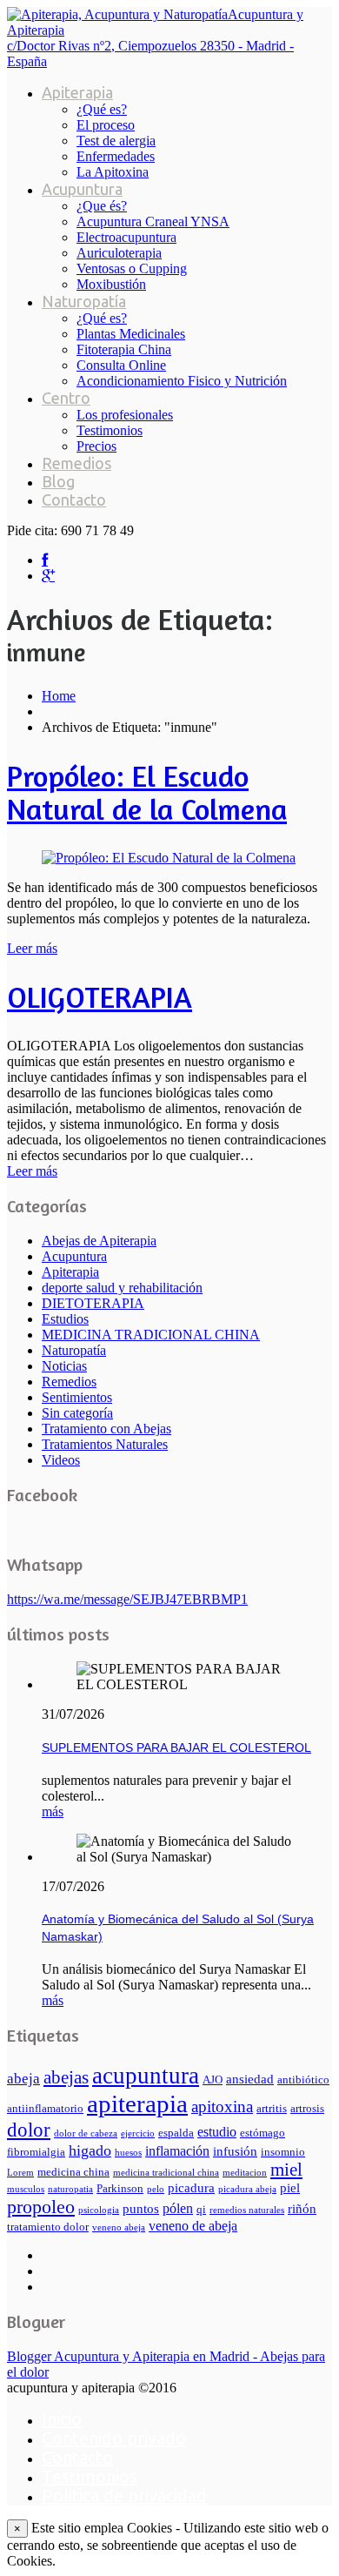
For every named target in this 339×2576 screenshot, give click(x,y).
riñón (302, 2209)
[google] (48, 576)
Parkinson (120, 2189)
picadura (191, 2188)
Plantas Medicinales (131, 334)
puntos (141, 2209)
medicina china (73, 2172)
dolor (29, 2130)
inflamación (177, 2151)
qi (201, 2210)
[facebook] (45, 560)
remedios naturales (247, 2210)
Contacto (74, 500)
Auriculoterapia (119, 253)
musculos (26, 2189)
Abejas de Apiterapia (99, 1241)
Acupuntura (82, 189)
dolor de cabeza (86, 2133)
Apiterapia (77, 92)
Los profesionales (125, 415)
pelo (156, 2189)
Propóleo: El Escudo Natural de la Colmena (147, 792)
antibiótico (303, 2080)
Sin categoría (77, 1413)
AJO (213, 2080)
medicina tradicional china (166, 2173)
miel (286, 2170)
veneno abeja (119, 2227)
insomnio (283, 2152)
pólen (178, 2208)
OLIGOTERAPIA (100, 997)
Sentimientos (77, 1397)
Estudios (65, 1319)
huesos (128, 2153)
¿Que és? (102, 206)
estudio (217, 2132)
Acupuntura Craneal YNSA (153, 221)
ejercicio (138, 2133)
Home (59, 696)
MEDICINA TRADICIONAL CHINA (151, 1335)
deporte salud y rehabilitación (122, 1288)
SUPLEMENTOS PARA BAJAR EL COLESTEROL (176, 1748)
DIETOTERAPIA (93, 1303)
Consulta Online (121, 365)
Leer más (32, 948)
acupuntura (146, 2076)
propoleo (41, 2207)
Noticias (64, 1366)
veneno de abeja (193, 2226)
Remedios (76, 463)
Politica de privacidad (124, 2495)
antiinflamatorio (45, 2109)
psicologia (99, 2210)
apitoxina (222, 2106)
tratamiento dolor (48, 2227)
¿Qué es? (102, 109)
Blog (58, 481)
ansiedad (250, 2079)
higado (90, 2150)
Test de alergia (116, 141)
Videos (61, 1460)
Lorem (20, 2173)
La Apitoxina (113, 172)
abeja (23, 2079)
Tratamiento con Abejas (106, 1429)
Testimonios (110, 430)
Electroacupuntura (126, 237)
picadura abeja (247, 2189)
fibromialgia (36, 2152)
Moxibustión (111, 284)
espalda (176, 2133)
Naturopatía (84, 301)
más (53, 1811)
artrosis (307, 2109)
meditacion (245, 2173)
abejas (66, 2077)
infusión (235, 2151)
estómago (263, 2133)
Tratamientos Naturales (105, 1444)
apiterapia (137, 2103)
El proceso (106, 125)
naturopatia (70, 2189)
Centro (66, 398)
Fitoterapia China (124, 349)
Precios (96, 446)
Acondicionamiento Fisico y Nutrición (182, 381)
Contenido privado (114, 2438)
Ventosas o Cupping (132, 268)
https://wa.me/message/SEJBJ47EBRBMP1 (127, 1599)
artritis (272, 2109)
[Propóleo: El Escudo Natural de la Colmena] (169, 858)
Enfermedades (116, 156)
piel (290, 2188)
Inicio (62, 2419)
